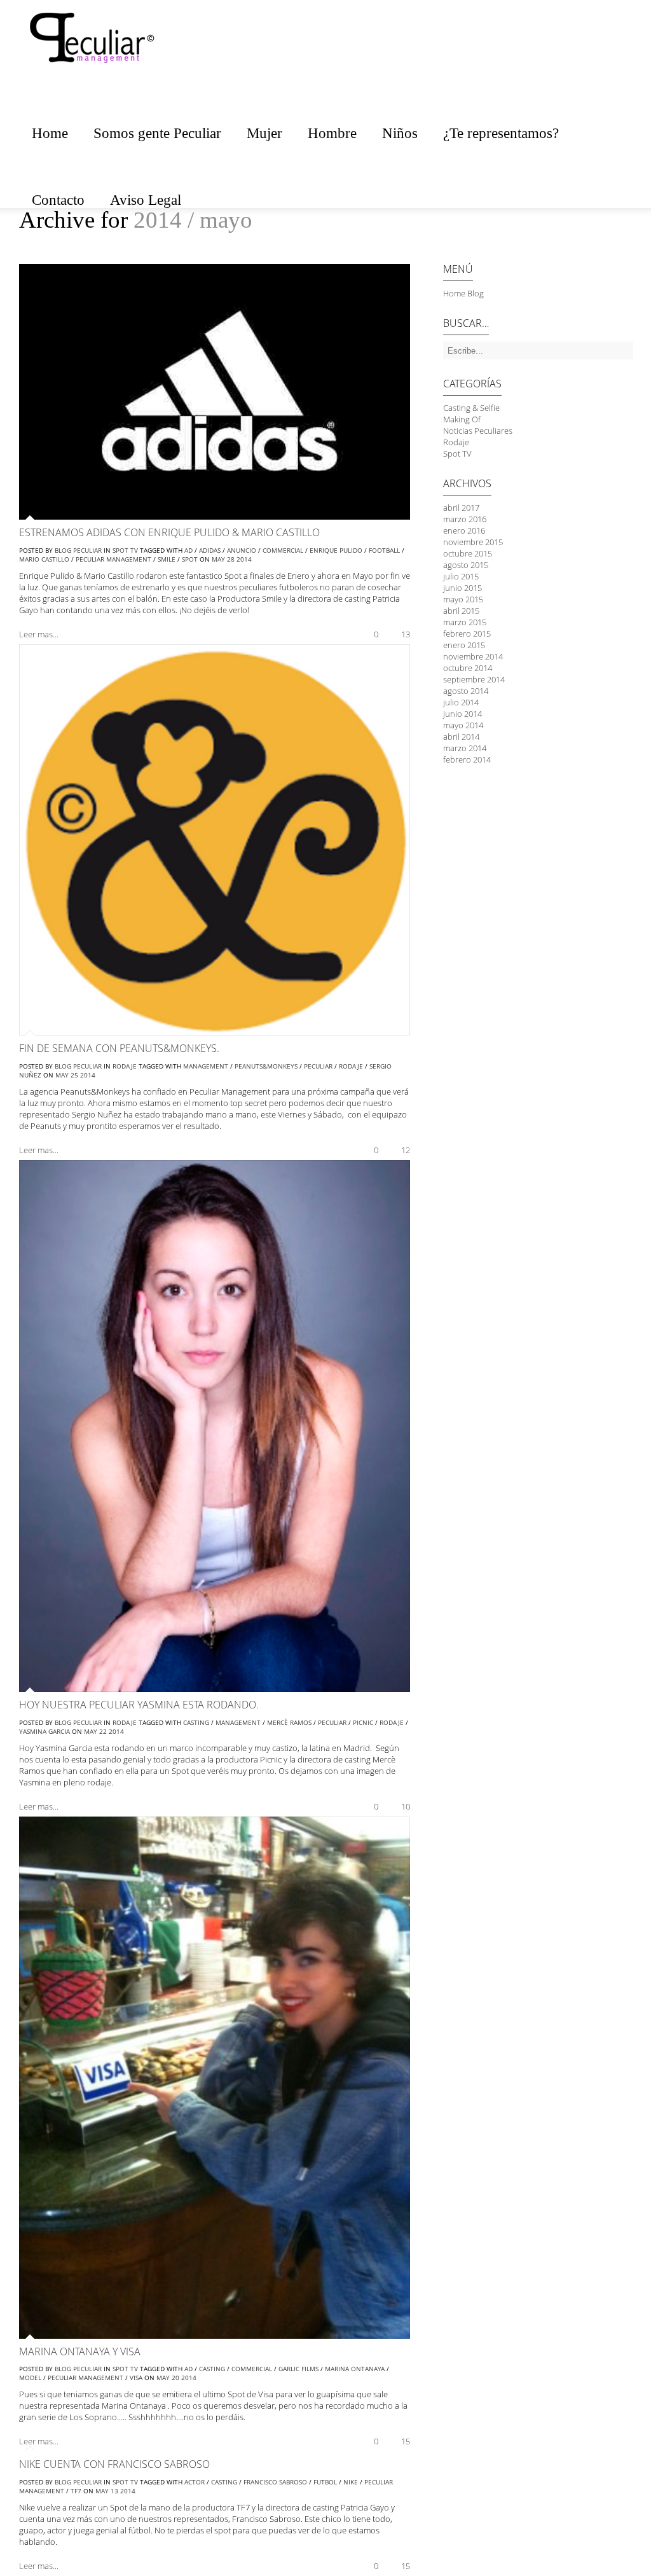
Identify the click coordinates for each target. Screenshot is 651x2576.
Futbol (325, 2482)
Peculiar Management (113, 559)
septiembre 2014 (474, 679)
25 (74, 1075)
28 (231, 559)
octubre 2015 (468, 553)
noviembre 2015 (473, 542)
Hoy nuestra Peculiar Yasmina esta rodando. (139, 1705)
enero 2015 (464, 645)
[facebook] (594, 55)
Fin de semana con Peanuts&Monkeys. (119, 1048)
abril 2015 (461, 611)
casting (196, 1722)
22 (103, 1731)
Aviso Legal (146, 200)
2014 (244, 559)
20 (175, 2378)
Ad (188, 550)
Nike (351, 2482)
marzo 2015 (465, 622)
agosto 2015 (466, 565)
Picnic (363, 1722)
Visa (136, 2378)
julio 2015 (461, 576)
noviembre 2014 (473, 656)
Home (50, 133)
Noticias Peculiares (478, 431)
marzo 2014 (465, 748)
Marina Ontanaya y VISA (80, 2351)
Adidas (210, 550)
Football (384, 550)
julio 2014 (461, 702)
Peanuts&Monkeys (266, 1066)
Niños (400, 133)
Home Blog (463, 293)
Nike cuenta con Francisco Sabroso (114, 2464)
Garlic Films (298, 2369)
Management (206, 1066)
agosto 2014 (466, 691)
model (30, 2378)
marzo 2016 (465, 519)
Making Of (462, 419)
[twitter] (619, 55)
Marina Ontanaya (355, 2369)
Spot (190, 559)
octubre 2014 (468, 668)
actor (195, 2482)
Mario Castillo (44, 559)
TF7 (76, 2491)
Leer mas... (39, 634)
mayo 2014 (463, 725)
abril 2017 (461, 508)
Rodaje (125, 1066)
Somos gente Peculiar (157, 133)
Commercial (283, 550)
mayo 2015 (463, 599)
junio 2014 (463, 714)
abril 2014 (461, 737)
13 (114, 2491)
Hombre (332, 133)
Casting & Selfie (471, 408)
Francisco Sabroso (275, 2482)
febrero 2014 (467, 759)
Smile (167, 559)
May (218, 559)
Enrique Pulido (336, 550)
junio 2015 (463, 588)
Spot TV (125, 550)
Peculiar (318, 1066)
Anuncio (242, 550)
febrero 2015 (467, 634)
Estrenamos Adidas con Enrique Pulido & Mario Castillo (169, 532)
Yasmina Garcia (45, 1731)
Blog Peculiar (78, 550)
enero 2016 (464, 530)
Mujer (264, 133)
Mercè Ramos (289, 1722)
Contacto (58, 200)
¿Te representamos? (501, 133)
